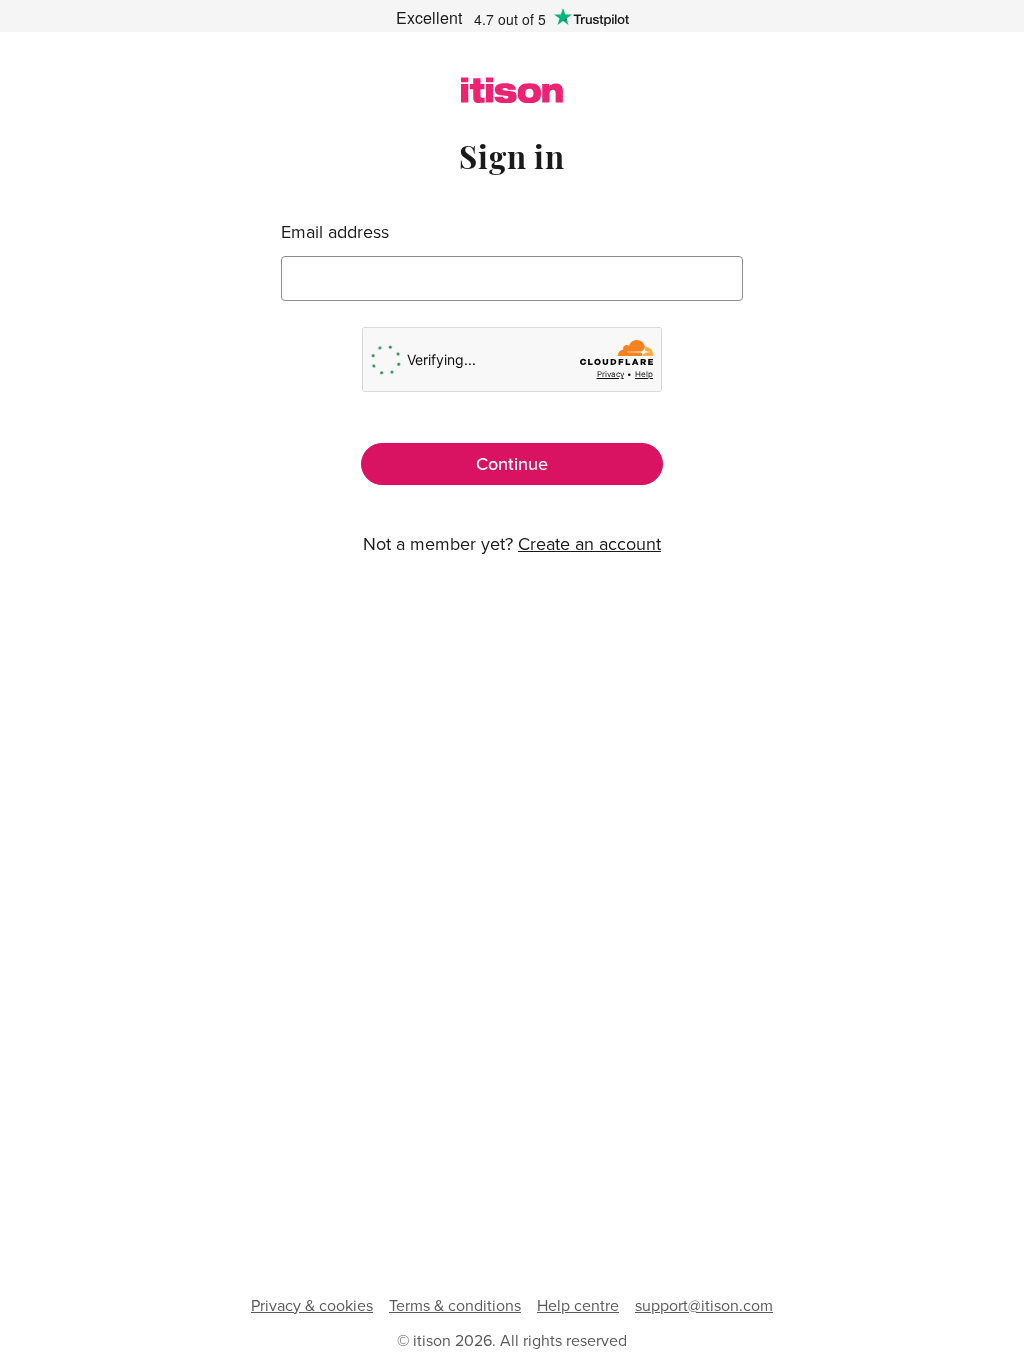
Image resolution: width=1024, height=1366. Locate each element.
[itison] (512, 96)
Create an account (589, 543)
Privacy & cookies (312, 1305)
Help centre (578, 1305)
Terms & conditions (455, 1305)
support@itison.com (704, 1305)
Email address (335, 232)
